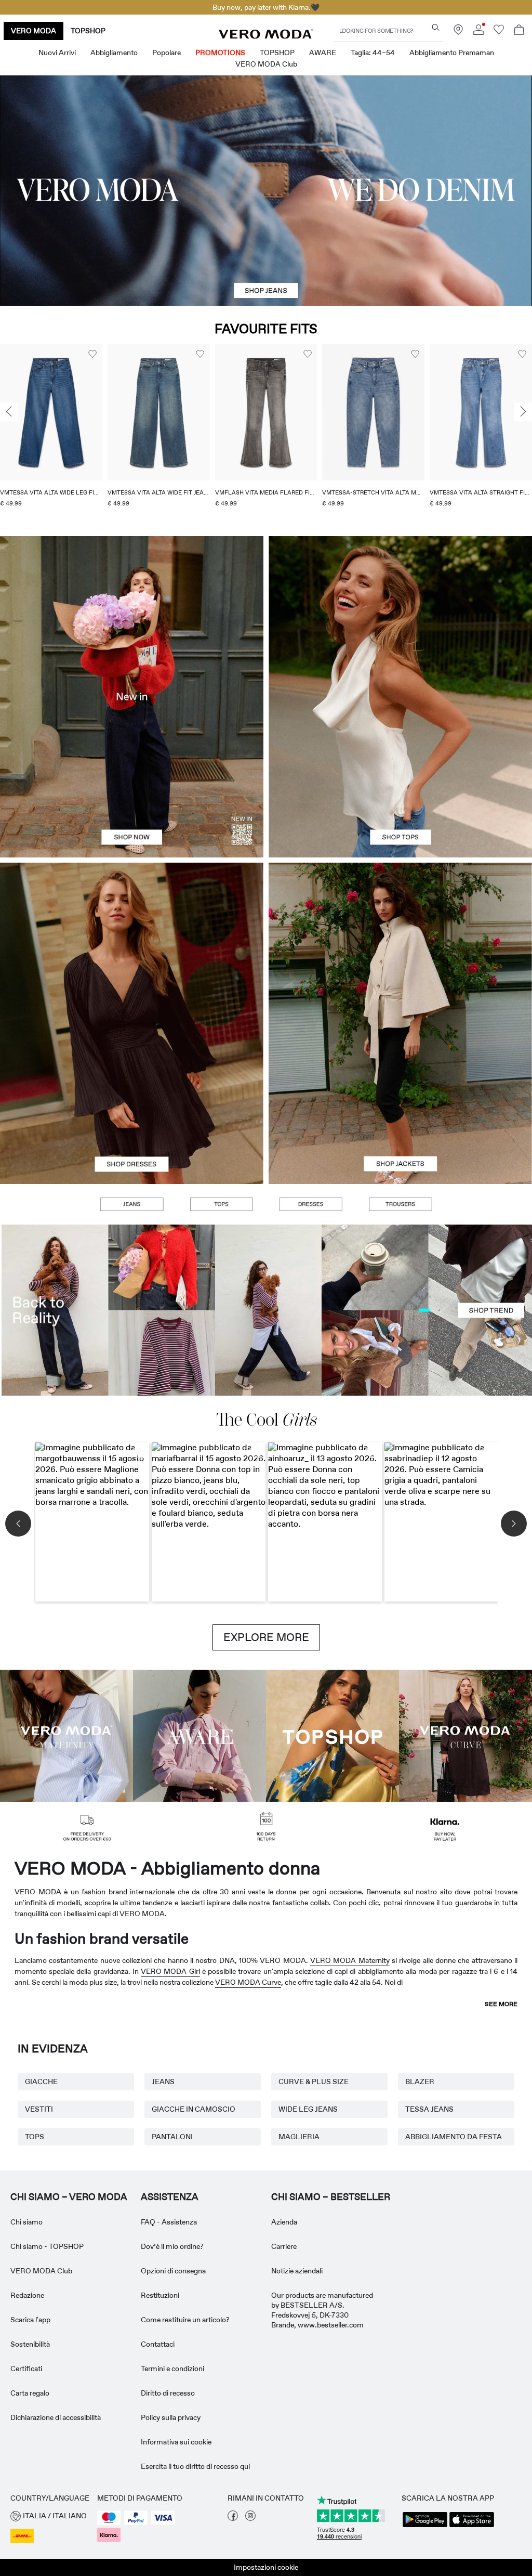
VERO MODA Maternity (350, 1960)
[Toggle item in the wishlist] (92, 354)
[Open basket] (519, 31)
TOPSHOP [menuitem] (277, 53)
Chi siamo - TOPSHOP (47, 2246)
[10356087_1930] (132, 943)
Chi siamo (26, 2222)
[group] (51, 432)
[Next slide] (523, 412)
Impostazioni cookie (266, 2567)
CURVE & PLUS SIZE (314, 2081)
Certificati (26, 2369)
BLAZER (420, 2081)
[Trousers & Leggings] (400, 1204)
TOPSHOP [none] (88, 31)
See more (501, 2004)
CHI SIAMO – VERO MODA (69, 2197)
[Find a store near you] (458, 32)
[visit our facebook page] (233, 2518)
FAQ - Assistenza (169, 2222)
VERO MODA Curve (248, 1982)
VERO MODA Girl (170, 1971)
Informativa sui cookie (176, 2442)
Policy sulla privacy (171, 2417)
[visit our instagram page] (250, 2518)
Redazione (27, 2295)
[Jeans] (131, 1204)
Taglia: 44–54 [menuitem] (373, 53)
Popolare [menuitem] (167, 53)
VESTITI (39, 2109)
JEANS (163, 2081)
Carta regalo (30, 2393)
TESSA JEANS (429, 2109)
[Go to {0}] (266, 191)
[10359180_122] (400, 943)
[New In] (132, 697)
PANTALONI (172, 2137)
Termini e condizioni (172, 2369)
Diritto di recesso (168, 2393)
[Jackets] (400, 1104)
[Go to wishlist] (499, 32)
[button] (51, 412)
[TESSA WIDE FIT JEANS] (266, 1310)
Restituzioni (160, 2295)
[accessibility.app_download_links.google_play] (425, 2526)
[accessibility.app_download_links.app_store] (472, 2526)
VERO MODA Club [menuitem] (266, 64)
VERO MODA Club (41, 2271)
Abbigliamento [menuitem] (114, 53)
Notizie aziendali (297, 2271)
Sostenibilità (30, 2344)
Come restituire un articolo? (185, 2320)
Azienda (284, 2222)
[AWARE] (199, 1735)
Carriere (284, 2246)
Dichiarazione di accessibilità (56, 2417)
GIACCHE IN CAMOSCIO (194, 2109)
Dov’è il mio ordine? (172, 2246)
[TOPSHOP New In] (332, 1735)
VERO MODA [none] (34, 31)
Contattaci (158, 2344)
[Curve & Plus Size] (465, 1735)
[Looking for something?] (436, 27)
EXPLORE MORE (266, 1637)
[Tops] (400, 777)
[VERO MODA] (266, 36)
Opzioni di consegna (173, 2271)
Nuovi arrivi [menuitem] (57, 53)
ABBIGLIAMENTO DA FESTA (454, 2137)
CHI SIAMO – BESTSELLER (331, 2197)
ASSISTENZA (170, 2197)
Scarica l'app (30, 2320)
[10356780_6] (400, 616)
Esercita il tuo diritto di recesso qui (195, 2466)
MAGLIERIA (299, 2137)
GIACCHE (41, 2081)
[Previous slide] (9, 412)
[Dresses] (132, 1104)
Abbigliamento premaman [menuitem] (452, 53)
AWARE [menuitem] (323, 53)
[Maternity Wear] (66, 1735)
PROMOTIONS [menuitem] (220, 53)
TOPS (35, 2137)
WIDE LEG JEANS (308, 2109)
